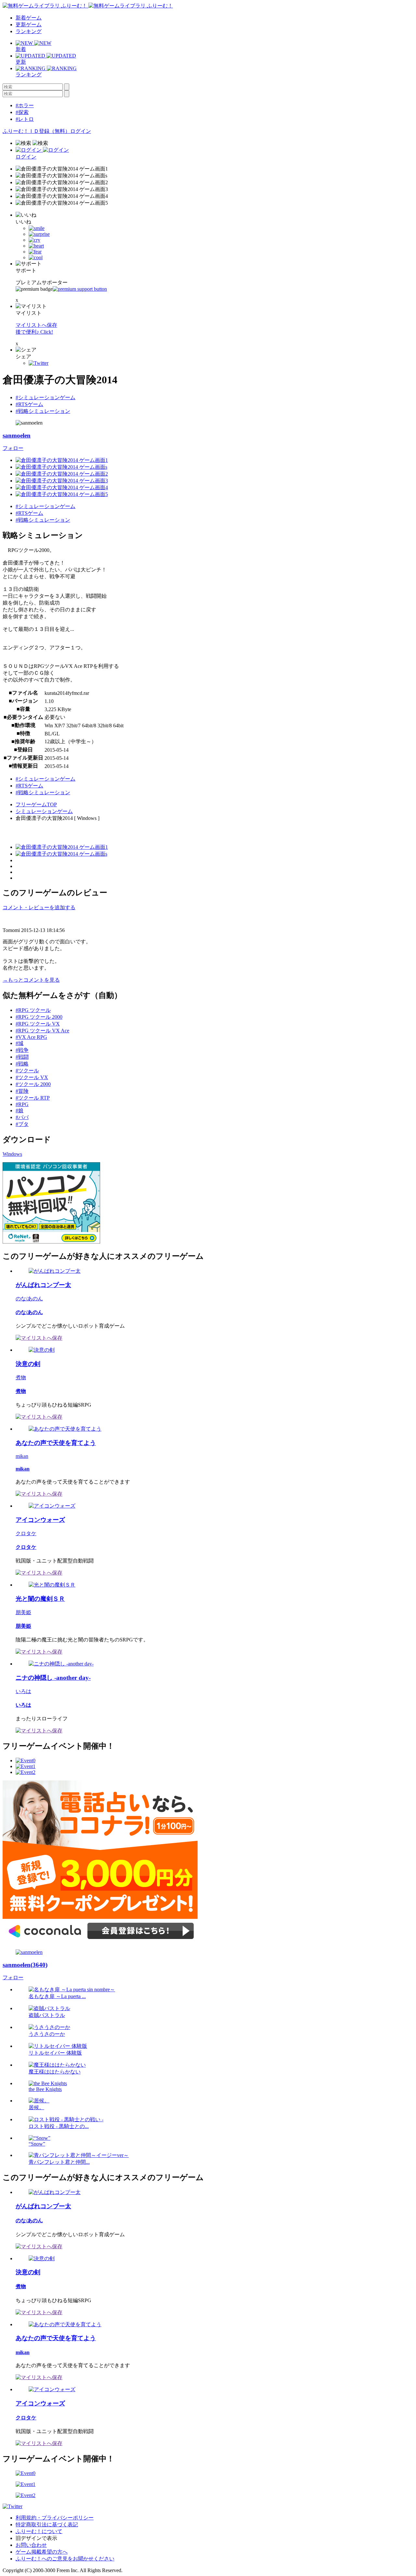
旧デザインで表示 (36, 2538)
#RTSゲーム (29, 404)
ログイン (81, 131)
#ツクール (27, 1071)
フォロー (13, 448)
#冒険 (22, 1091)
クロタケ (26, 1533)
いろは (23, 1691)
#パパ (22, 1117)
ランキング (29, 31)
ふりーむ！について (39, 2531)
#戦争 (22, 1050)
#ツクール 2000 (33, 1084)
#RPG (22, 1104)
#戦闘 (22, 1057)
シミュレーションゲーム (44, 811)
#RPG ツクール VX (38, 1024)
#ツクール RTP (33, 1098)
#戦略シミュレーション (43, 411)
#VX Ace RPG (31, 1037)
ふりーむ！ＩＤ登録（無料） (36, 131)
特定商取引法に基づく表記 (47, 2525)
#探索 (22, 112)
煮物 (21, 1377)
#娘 (19, 1110)
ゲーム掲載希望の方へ (42, 2552)
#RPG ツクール (33, 1010)
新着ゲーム (29, 18)
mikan (22, 1456)
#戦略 (22, 1064)
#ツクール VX (32, 1077)
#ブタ (22, 1124)
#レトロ (25, 119)
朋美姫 (23, 1612)
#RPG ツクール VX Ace (42, 1031)
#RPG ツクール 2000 (39, 1017)
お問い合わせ (31, 2545)
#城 (19, 1043)
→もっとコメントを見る (31, 980)
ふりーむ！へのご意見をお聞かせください (65, 2559)
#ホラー (25, 105)
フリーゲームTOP (36, 804)
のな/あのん (29, 1299)
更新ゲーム (29, 25)
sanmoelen (17, 435)
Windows (12, 1154)
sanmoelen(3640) (25, 1965)
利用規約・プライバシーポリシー (55, 2518)
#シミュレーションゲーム (45, 397)
